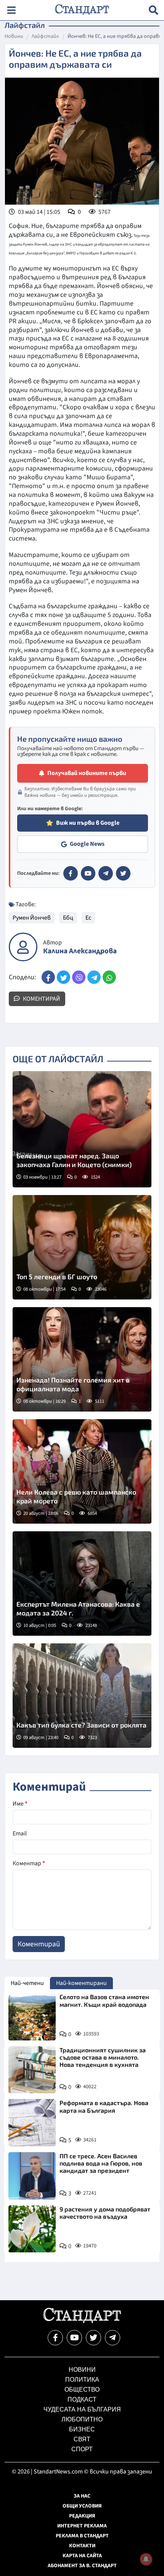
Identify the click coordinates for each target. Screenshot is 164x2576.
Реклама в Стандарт (82, 2536)
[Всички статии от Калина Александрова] (23, 947)
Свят (82, 2439)
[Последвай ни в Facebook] (55, 2338)
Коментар (29, 1863)
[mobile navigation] (11, 10)
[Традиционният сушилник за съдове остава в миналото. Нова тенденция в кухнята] (32, 2070)
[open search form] (154, 10)
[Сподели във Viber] (79, 977)
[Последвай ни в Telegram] (113, 2338)
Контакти (82, 2546)
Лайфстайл (45, 37)
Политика (82, 2380)
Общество (82, 2390)
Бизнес (82, 2429)
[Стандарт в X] (123, 873)
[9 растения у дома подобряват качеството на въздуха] (32, 2229)
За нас (82, 2496)
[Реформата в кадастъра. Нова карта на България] (32, 2123)
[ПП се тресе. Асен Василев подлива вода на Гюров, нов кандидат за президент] (32, 2176)
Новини (14, 37)
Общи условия (82, 2506)
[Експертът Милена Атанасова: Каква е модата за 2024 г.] (82, 1584)
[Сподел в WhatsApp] (109, 977)
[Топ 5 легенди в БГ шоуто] (82, 1247)
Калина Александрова (80, 951)
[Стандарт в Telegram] (106, 873)
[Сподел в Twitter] (64, 977)
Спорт (82, 2449)
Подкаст (82, 2399)
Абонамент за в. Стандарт (82, 2566)
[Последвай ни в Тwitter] (93, 2338)
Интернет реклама (82, 2526)
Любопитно (82, 2419)
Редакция (82, 2516)
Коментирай (41, 999)
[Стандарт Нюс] (82, 2321)
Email (20, 1833)
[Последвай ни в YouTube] (74, 2338)
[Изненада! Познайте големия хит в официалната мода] (82, 1359)
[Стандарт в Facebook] (71, 873)
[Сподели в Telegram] (94, 977)
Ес (88, 918)
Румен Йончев (32, 918)
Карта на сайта (82, 2556)
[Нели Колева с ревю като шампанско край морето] (82, 1471)
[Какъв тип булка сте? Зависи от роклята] (82, 1696)
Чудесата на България (82, 2409)
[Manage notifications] (146, 2559)
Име (20, 1804)
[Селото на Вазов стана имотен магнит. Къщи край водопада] (32, 2017)
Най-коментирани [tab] (81, 1983)
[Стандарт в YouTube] (88, 873)
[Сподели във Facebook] (48, 977)
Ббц (68, 918)
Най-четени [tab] (27, 1983)
